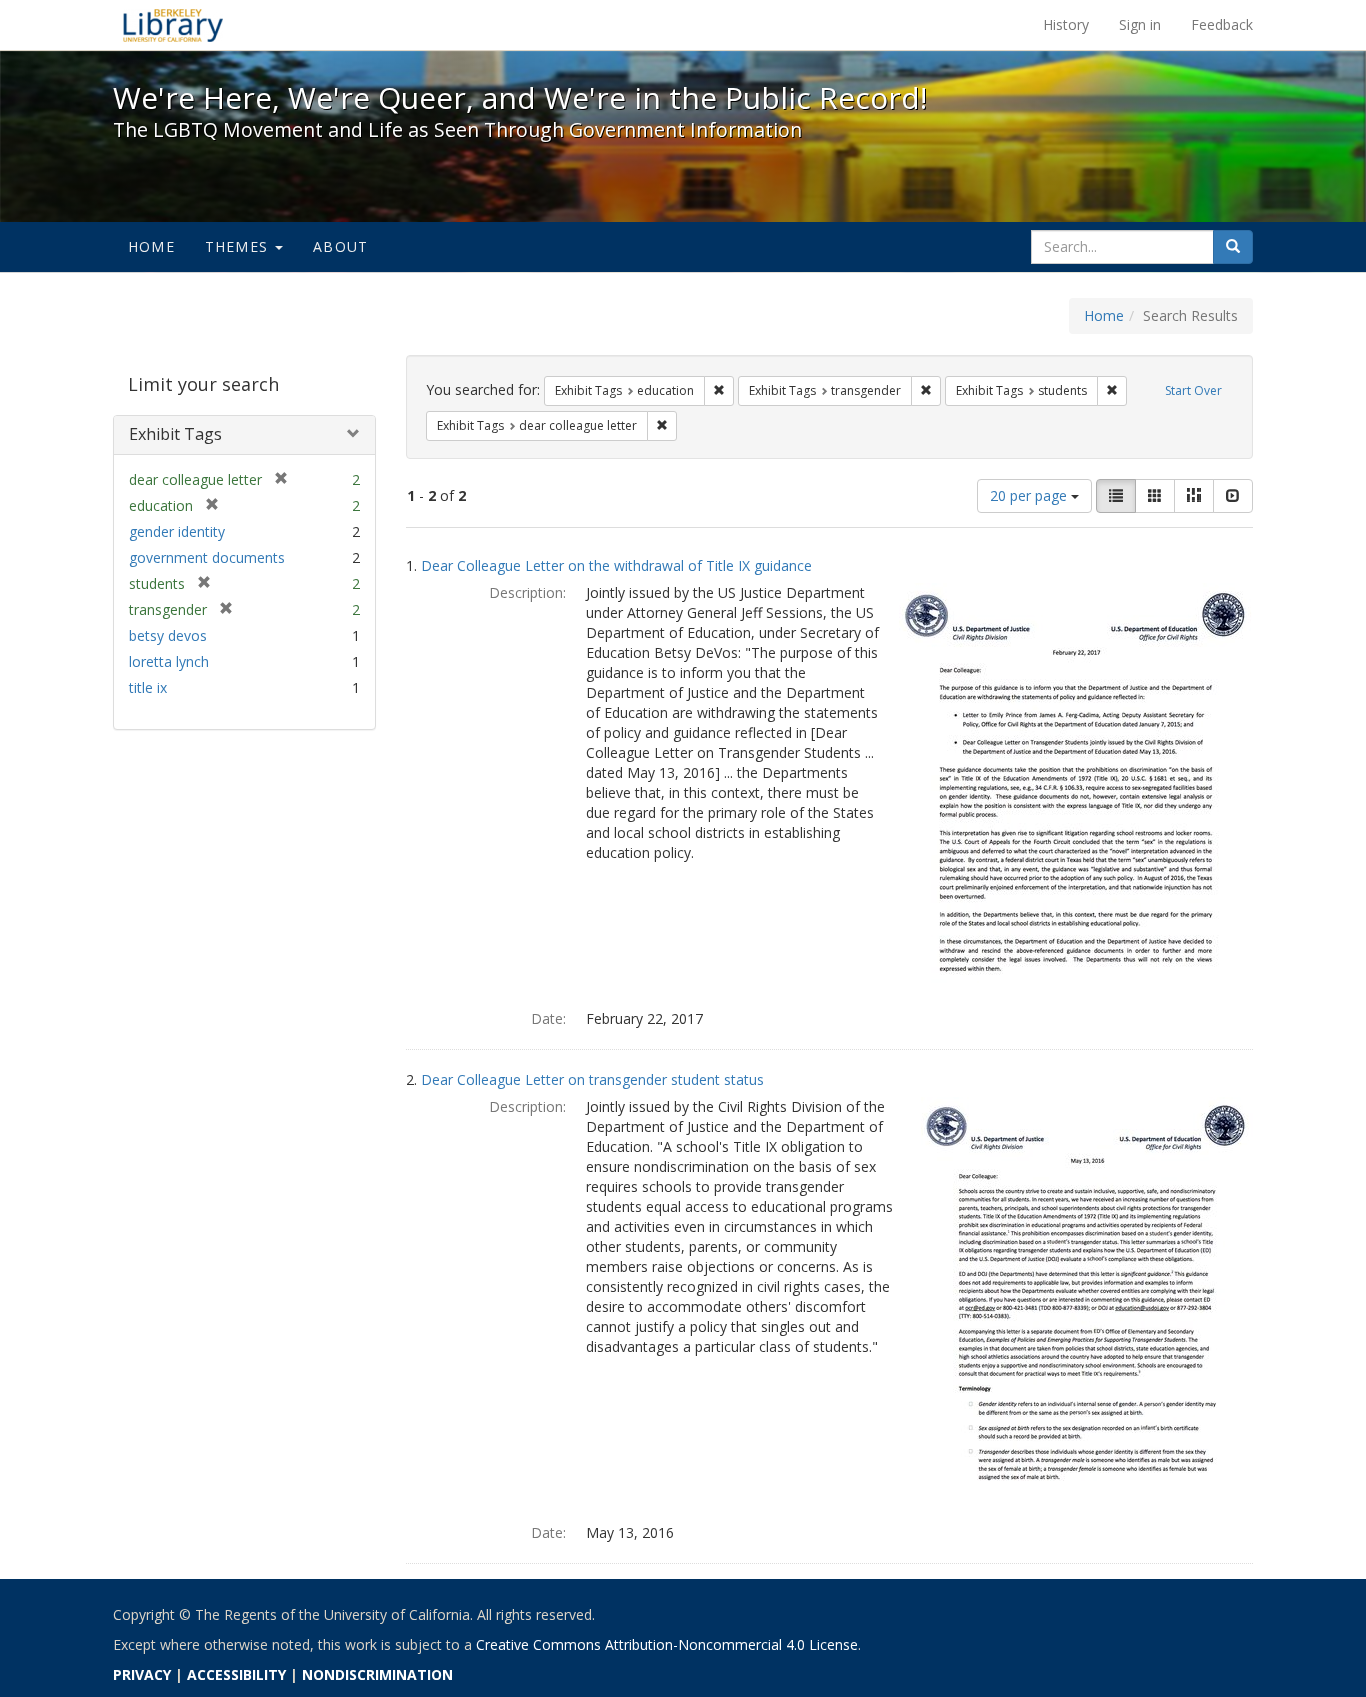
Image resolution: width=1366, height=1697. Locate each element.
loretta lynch (169, 661)
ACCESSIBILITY (236, 1674)
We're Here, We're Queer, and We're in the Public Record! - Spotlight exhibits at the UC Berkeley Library (173, 25)
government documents (207, 557)
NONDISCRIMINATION (377, 1674)
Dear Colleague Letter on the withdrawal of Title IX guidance (616, 565)
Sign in (1140, 24)
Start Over (1193, 390)
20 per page (1030, 495)
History (1066, 24)
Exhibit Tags (175, 434)
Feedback (1222, 24)
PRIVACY (142, 1674)
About (340, 246)
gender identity (177, 531)
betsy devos (168, 635)
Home (151, 246)
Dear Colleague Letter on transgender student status (592, 1079)
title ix (148, 687)
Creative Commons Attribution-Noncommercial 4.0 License (667, 1644)
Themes (239, 246)
